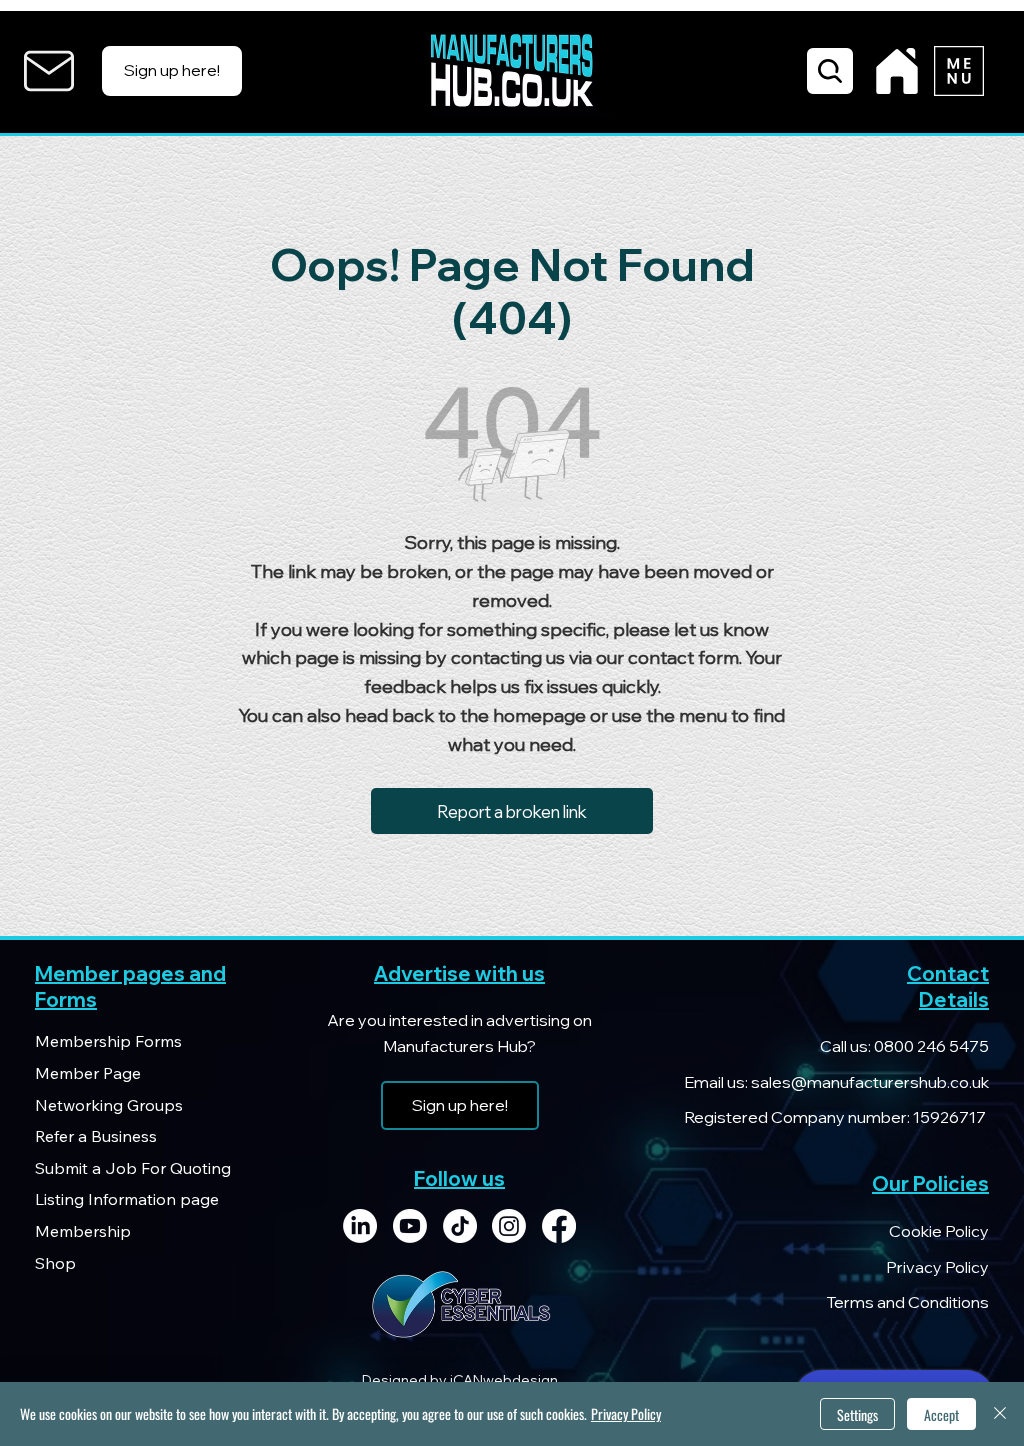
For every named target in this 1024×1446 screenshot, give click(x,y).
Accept (941, 1414)
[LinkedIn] (360, 1226)
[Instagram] (509, 1226)
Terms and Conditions (907, 1302)
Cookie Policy (939, 1231)
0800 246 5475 (930, 1046)
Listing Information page (127, 1199)
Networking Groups (109, 1105)
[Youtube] (410, 1226)
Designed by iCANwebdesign (460, 1380)
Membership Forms (108, 1041)
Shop (55, 1263)
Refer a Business (96, 1136)
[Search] (830, 71)
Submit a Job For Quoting (133, 1168)
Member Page (88, 1073)
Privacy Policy (937, 1267)
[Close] (1000, 1414)
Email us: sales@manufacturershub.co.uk (836, 1082)
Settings (857, 1414)
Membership (83, 1231)
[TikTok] (460, 1226)
